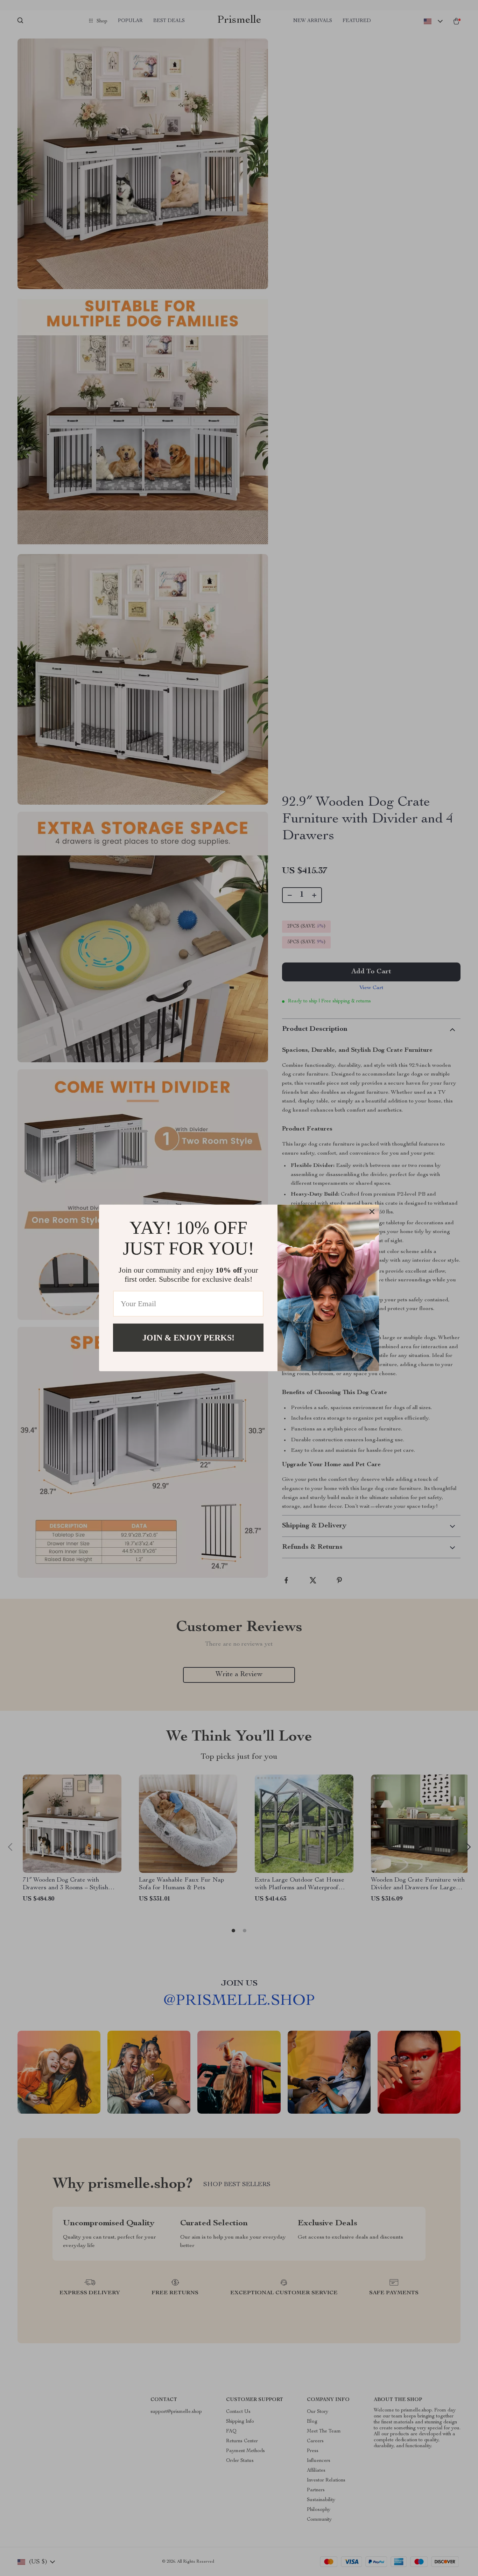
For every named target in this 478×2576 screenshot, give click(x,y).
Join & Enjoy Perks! (188, 1338)
